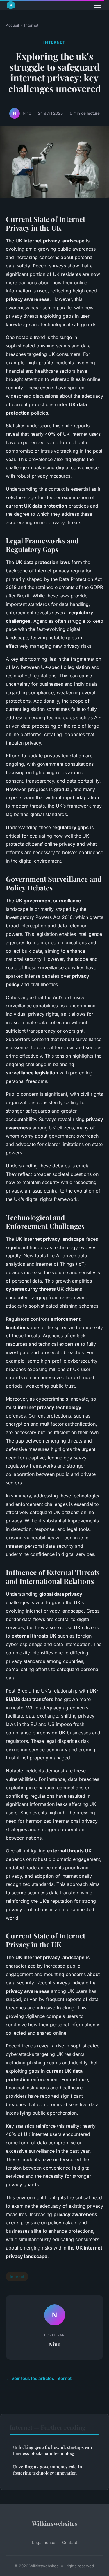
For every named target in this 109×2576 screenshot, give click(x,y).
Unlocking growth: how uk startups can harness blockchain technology (52, 2450)
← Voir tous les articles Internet (39, 2378)
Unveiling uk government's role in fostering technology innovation (48, 2470)
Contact (70, 2542)
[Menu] (97, 5)
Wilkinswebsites (55, 2523)
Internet (31, 25)
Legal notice (44, 2542)
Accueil (12, 25)
